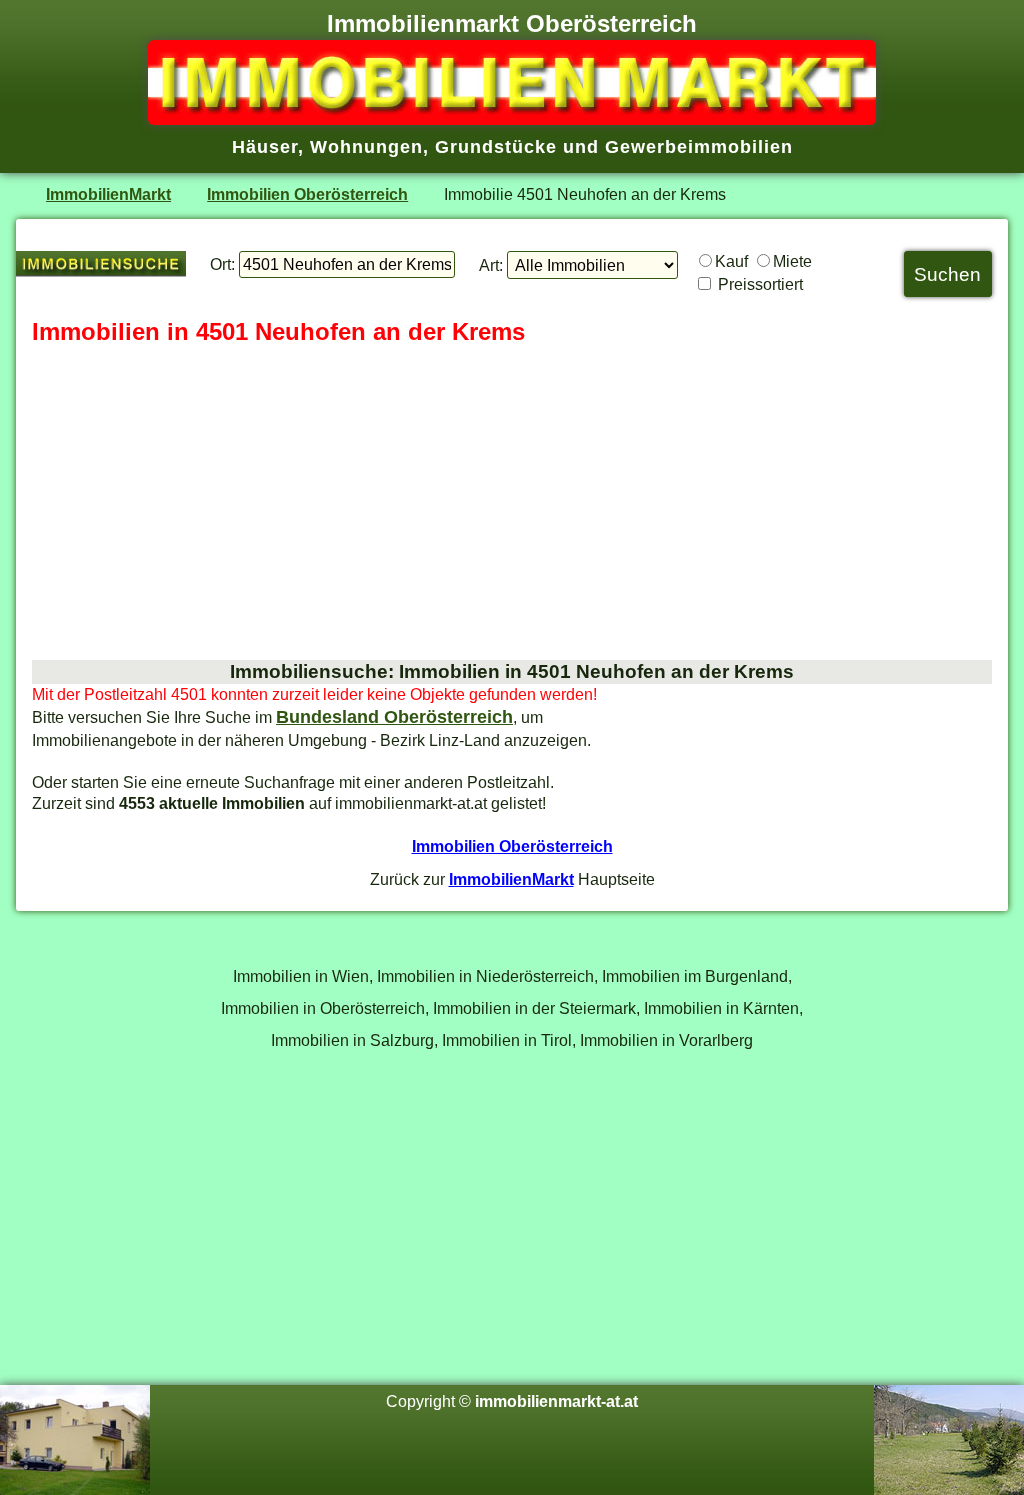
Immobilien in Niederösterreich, (487, 976)
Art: (491, 265)
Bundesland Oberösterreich (394, 717)
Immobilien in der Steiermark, (536, 1008)
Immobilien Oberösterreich (307, 194)
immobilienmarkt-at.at (556, 1401)
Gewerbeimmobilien (699, 147)
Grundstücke (496, 147)
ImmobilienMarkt (108, 194)
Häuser (265, 147)
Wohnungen (366, 147)
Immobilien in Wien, (303, 976)
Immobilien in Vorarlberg (666, 1040)
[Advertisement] (512, 504)
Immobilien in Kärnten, (723, 1008)
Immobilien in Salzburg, (354, 1040)
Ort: (222, 264)
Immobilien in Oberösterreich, (325, 1008)
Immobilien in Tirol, (509, 1040)
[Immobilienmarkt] (512, 119)
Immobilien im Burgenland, (697, 976)
